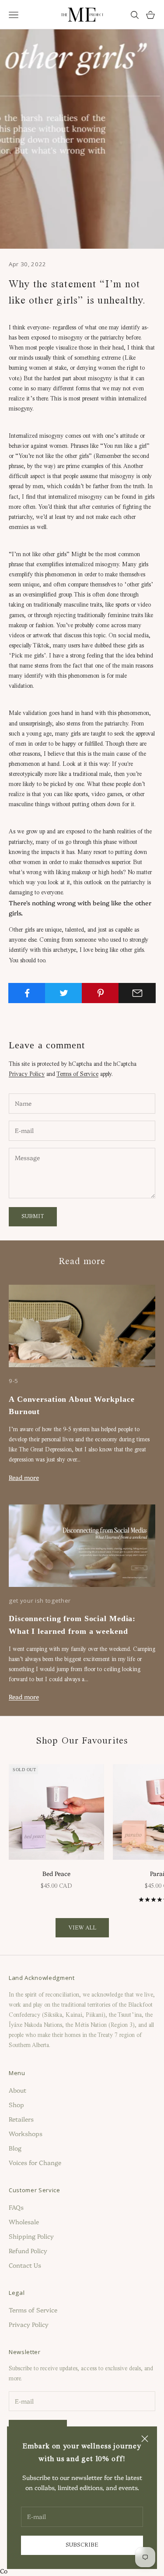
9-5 (14, 1381)
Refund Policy (28, 2251)
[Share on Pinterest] (100, 993)
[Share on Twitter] (64, 993)
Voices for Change (35, 2162)
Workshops (26, 2133)
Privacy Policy (27, 1074)
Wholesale (24, 2222)
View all (82, 1928)
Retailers (21, 2119)
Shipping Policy (31, 2236)
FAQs (16, 2207)
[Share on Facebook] (27, 993)
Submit (33, 1217)
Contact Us (25, 2265)
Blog (15, 2148)
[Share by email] (137, 993)
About (17, 2090)
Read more (24, 1477)
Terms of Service (77, 1074)
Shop (16, 2104)
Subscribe (82, 2545)
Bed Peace (56, 1873)
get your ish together (40, 1601)
